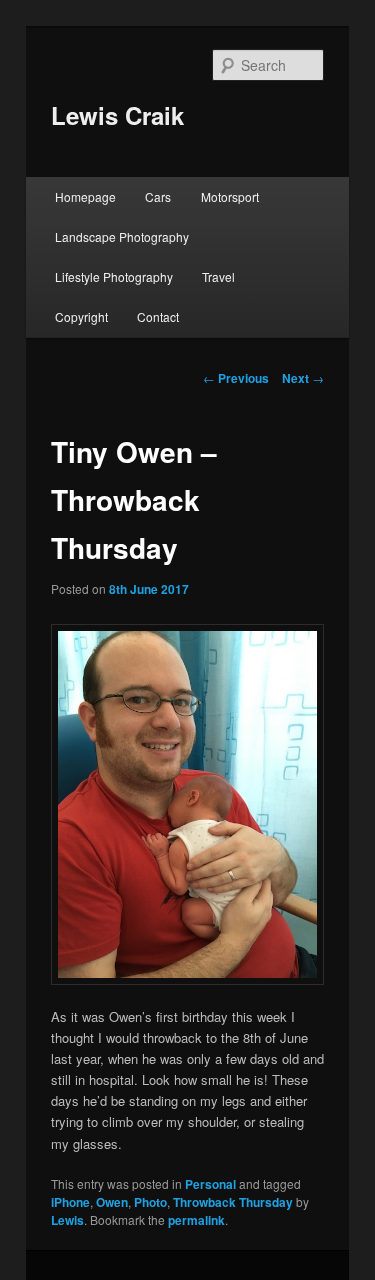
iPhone (70, 1202)
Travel (218, 276)
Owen (112, 1202)
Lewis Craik (117, 115)
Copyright (81, 316)
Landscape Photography (122, 236)
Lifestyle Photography (114, 276)
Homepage (85, 196)
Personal (210, 1184)
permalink (196, 1220)
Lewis (67, 1220)
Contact (158, 316)
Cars (158, 196)
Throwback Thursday (233, 1202)
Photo (150, 1202)
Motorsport (230, 196)
